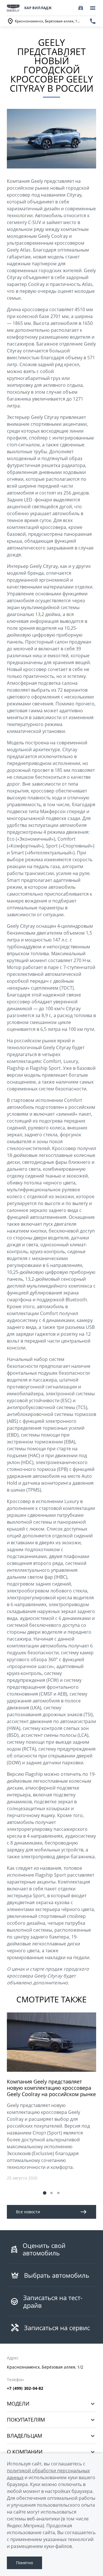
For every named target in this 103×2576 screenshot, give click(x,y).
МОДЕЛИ (18, 2404)
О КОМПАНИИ (25, 2452)
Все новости (28, 2212)
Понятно (24, 2563)
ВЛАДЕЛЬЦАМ (24, 2436)
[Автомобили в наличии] (81, 8)
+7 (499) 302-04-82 (25, 2388)
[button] (45, 2193)
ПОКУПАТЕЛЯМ (26, 2420)
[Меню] (93, 8)
